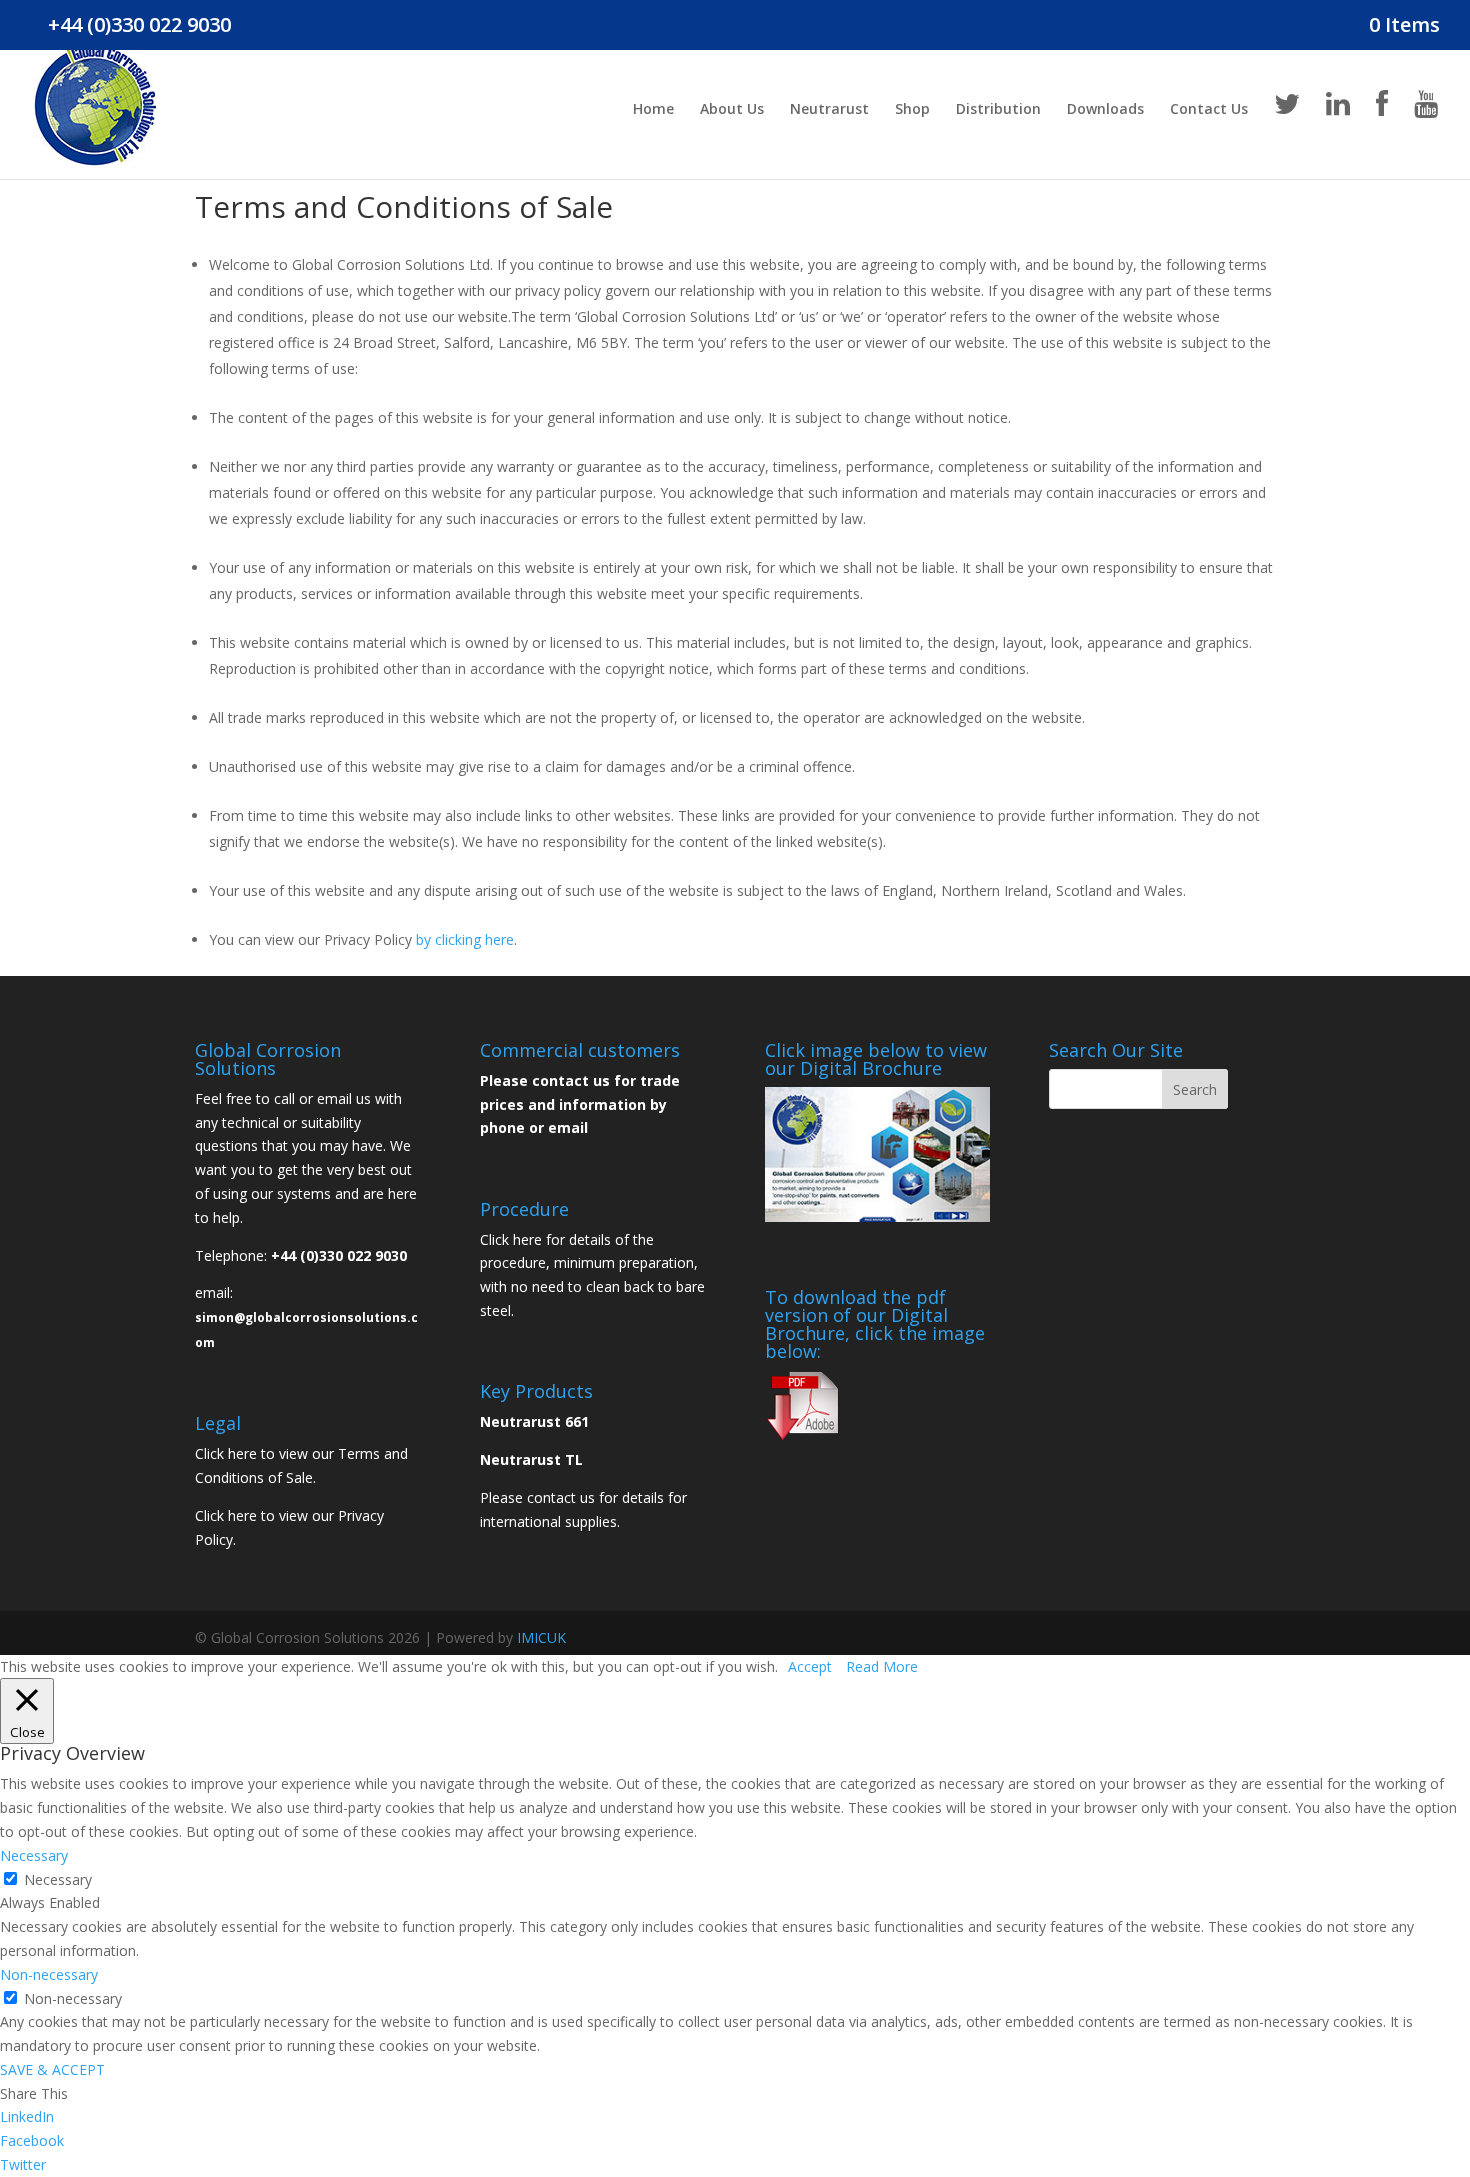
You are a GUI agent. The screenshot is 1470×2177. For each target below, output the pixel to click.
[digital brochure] (877, 1216)
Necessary (58, 1879)
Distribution (998, 110)
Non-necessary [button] (49, 1974)
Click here (226, 1453)
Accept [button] (810, 1666)
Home (653, 110)
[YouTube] (1426, 134)
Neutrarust (829, 110)
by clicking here (465, 939)
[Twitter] (1287, 134)
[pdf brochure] (802, 1436)
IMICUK (541, 1637)
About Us (732, 110)
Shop (912, 110)
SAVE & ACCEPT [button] (52, 2069)
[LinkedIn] (1338, 134)
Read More (882, 1666)
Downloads (1105, 110)
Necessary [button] (34, 1855)
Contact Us (1209, 110)
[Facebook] (1382, 134)
